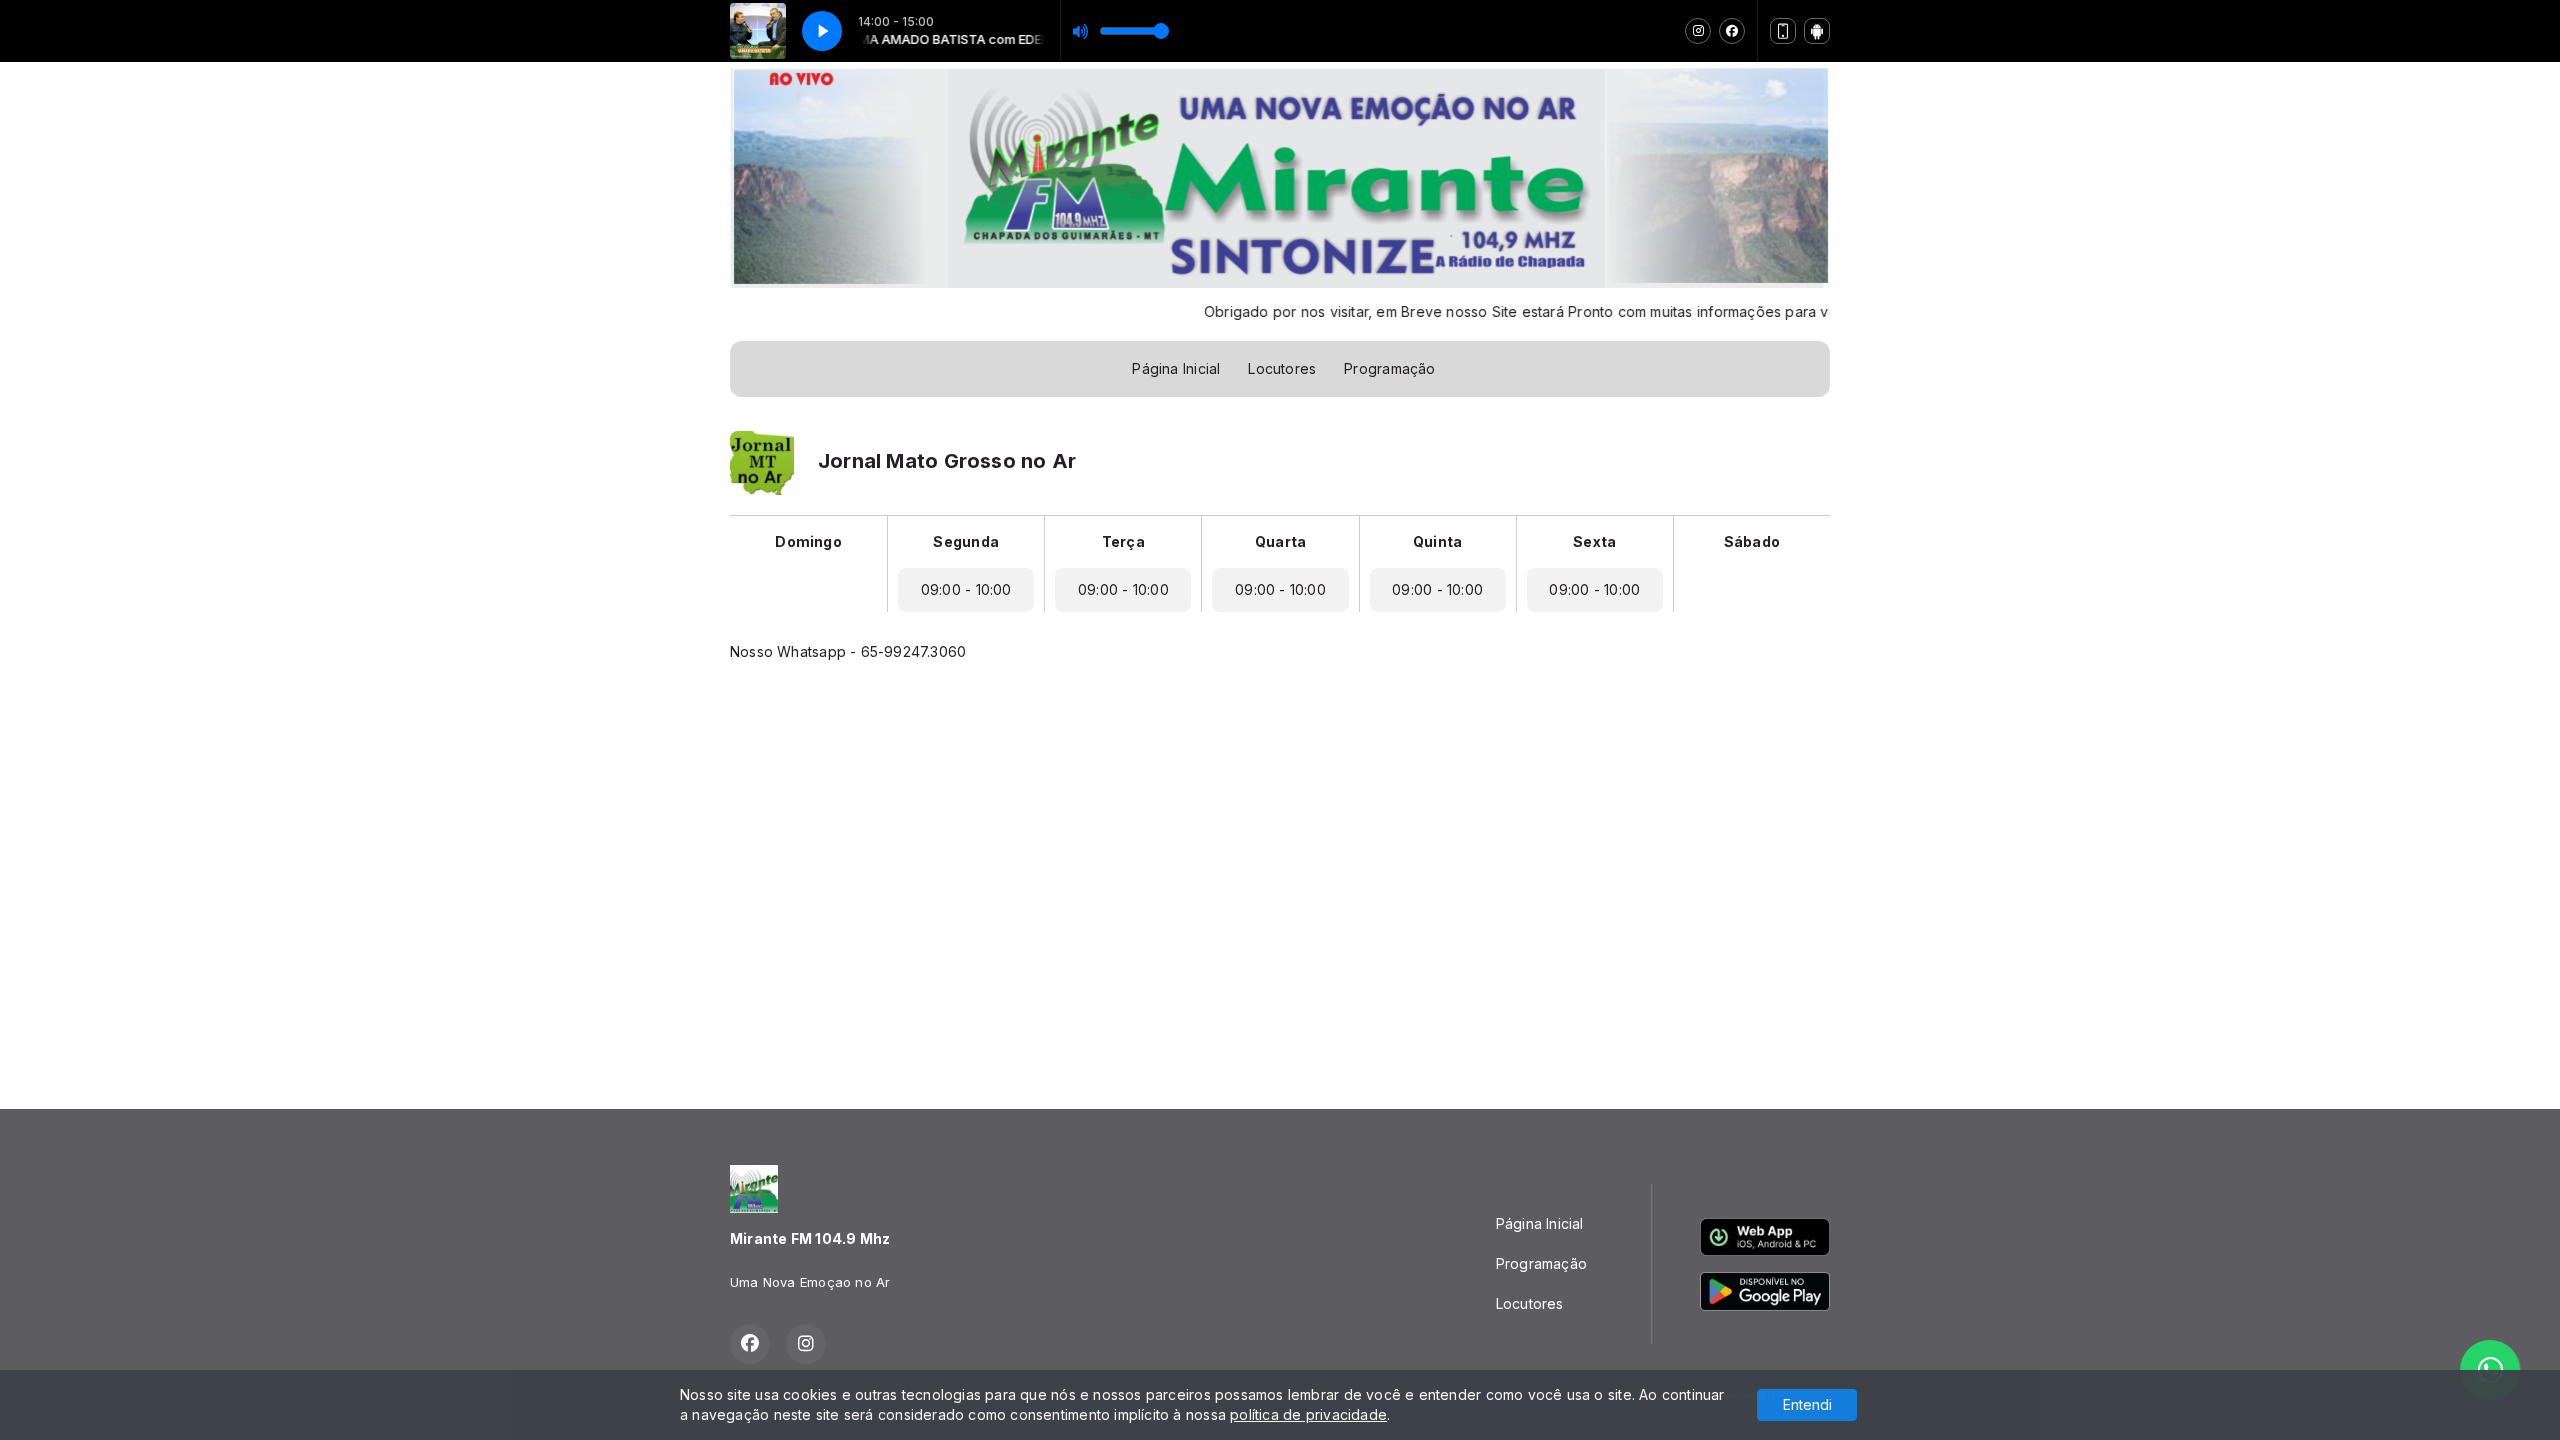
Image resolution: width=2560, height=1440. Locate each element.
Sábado (1752, 541)
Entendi (1807, 1404)
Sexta (1594, 541)
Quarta (1280, 541)
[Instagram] (1698, 31)
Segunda (965, 541)
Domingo (808, 541)
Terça (1123, 541)
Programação (1389, 368)
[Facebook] (1732, 31)
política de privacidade (1308, 1414)
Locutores (1282, 368)
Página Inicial (1176, 368)
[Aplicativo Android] (1817, 31)
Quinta (1437, 541)
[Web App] (1783, 31)
